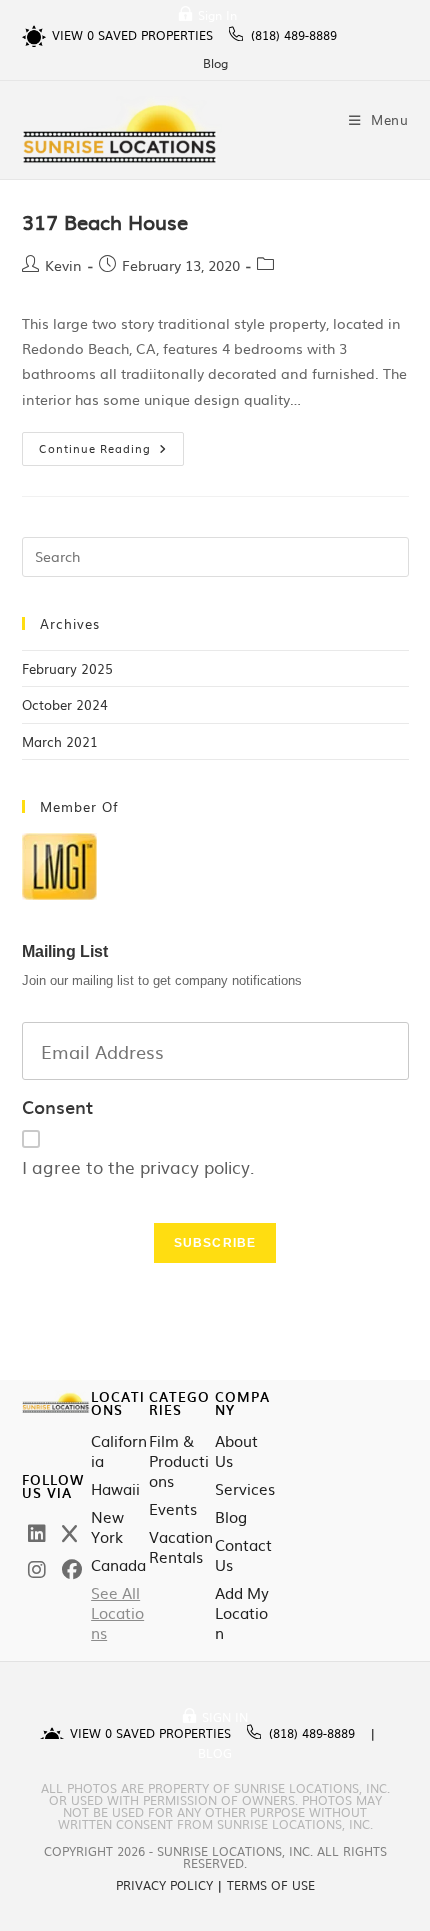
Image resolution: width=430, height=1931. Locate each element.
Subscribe (215, 1243)
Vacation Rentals (181, 1547)
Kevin (63, 265)
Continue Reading (111, 444)
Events (173, 1509)
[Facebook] (72, 1568)
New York (107, 1527)
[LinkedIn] (37, 1532)
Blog (215, 63)
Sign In (217, 15)
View (73, 35)
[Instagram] (37, 1568)
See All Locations (117, 1613)
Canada (118, 1565)
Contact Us (243, 1555)
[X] (69, 1532)
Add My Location (242, 1613)
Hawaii (115, 1489)
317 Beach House (105, 221)
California (119, 1451)
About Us (236, 1451)
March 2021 (60, 741)
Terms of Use (271, 1885)
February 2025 (67, 668)
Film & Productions (179, 1461)
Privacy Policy (164, 1885)
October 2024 (65, 704)
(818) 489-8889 (294, 35)
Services (245, 1489)
